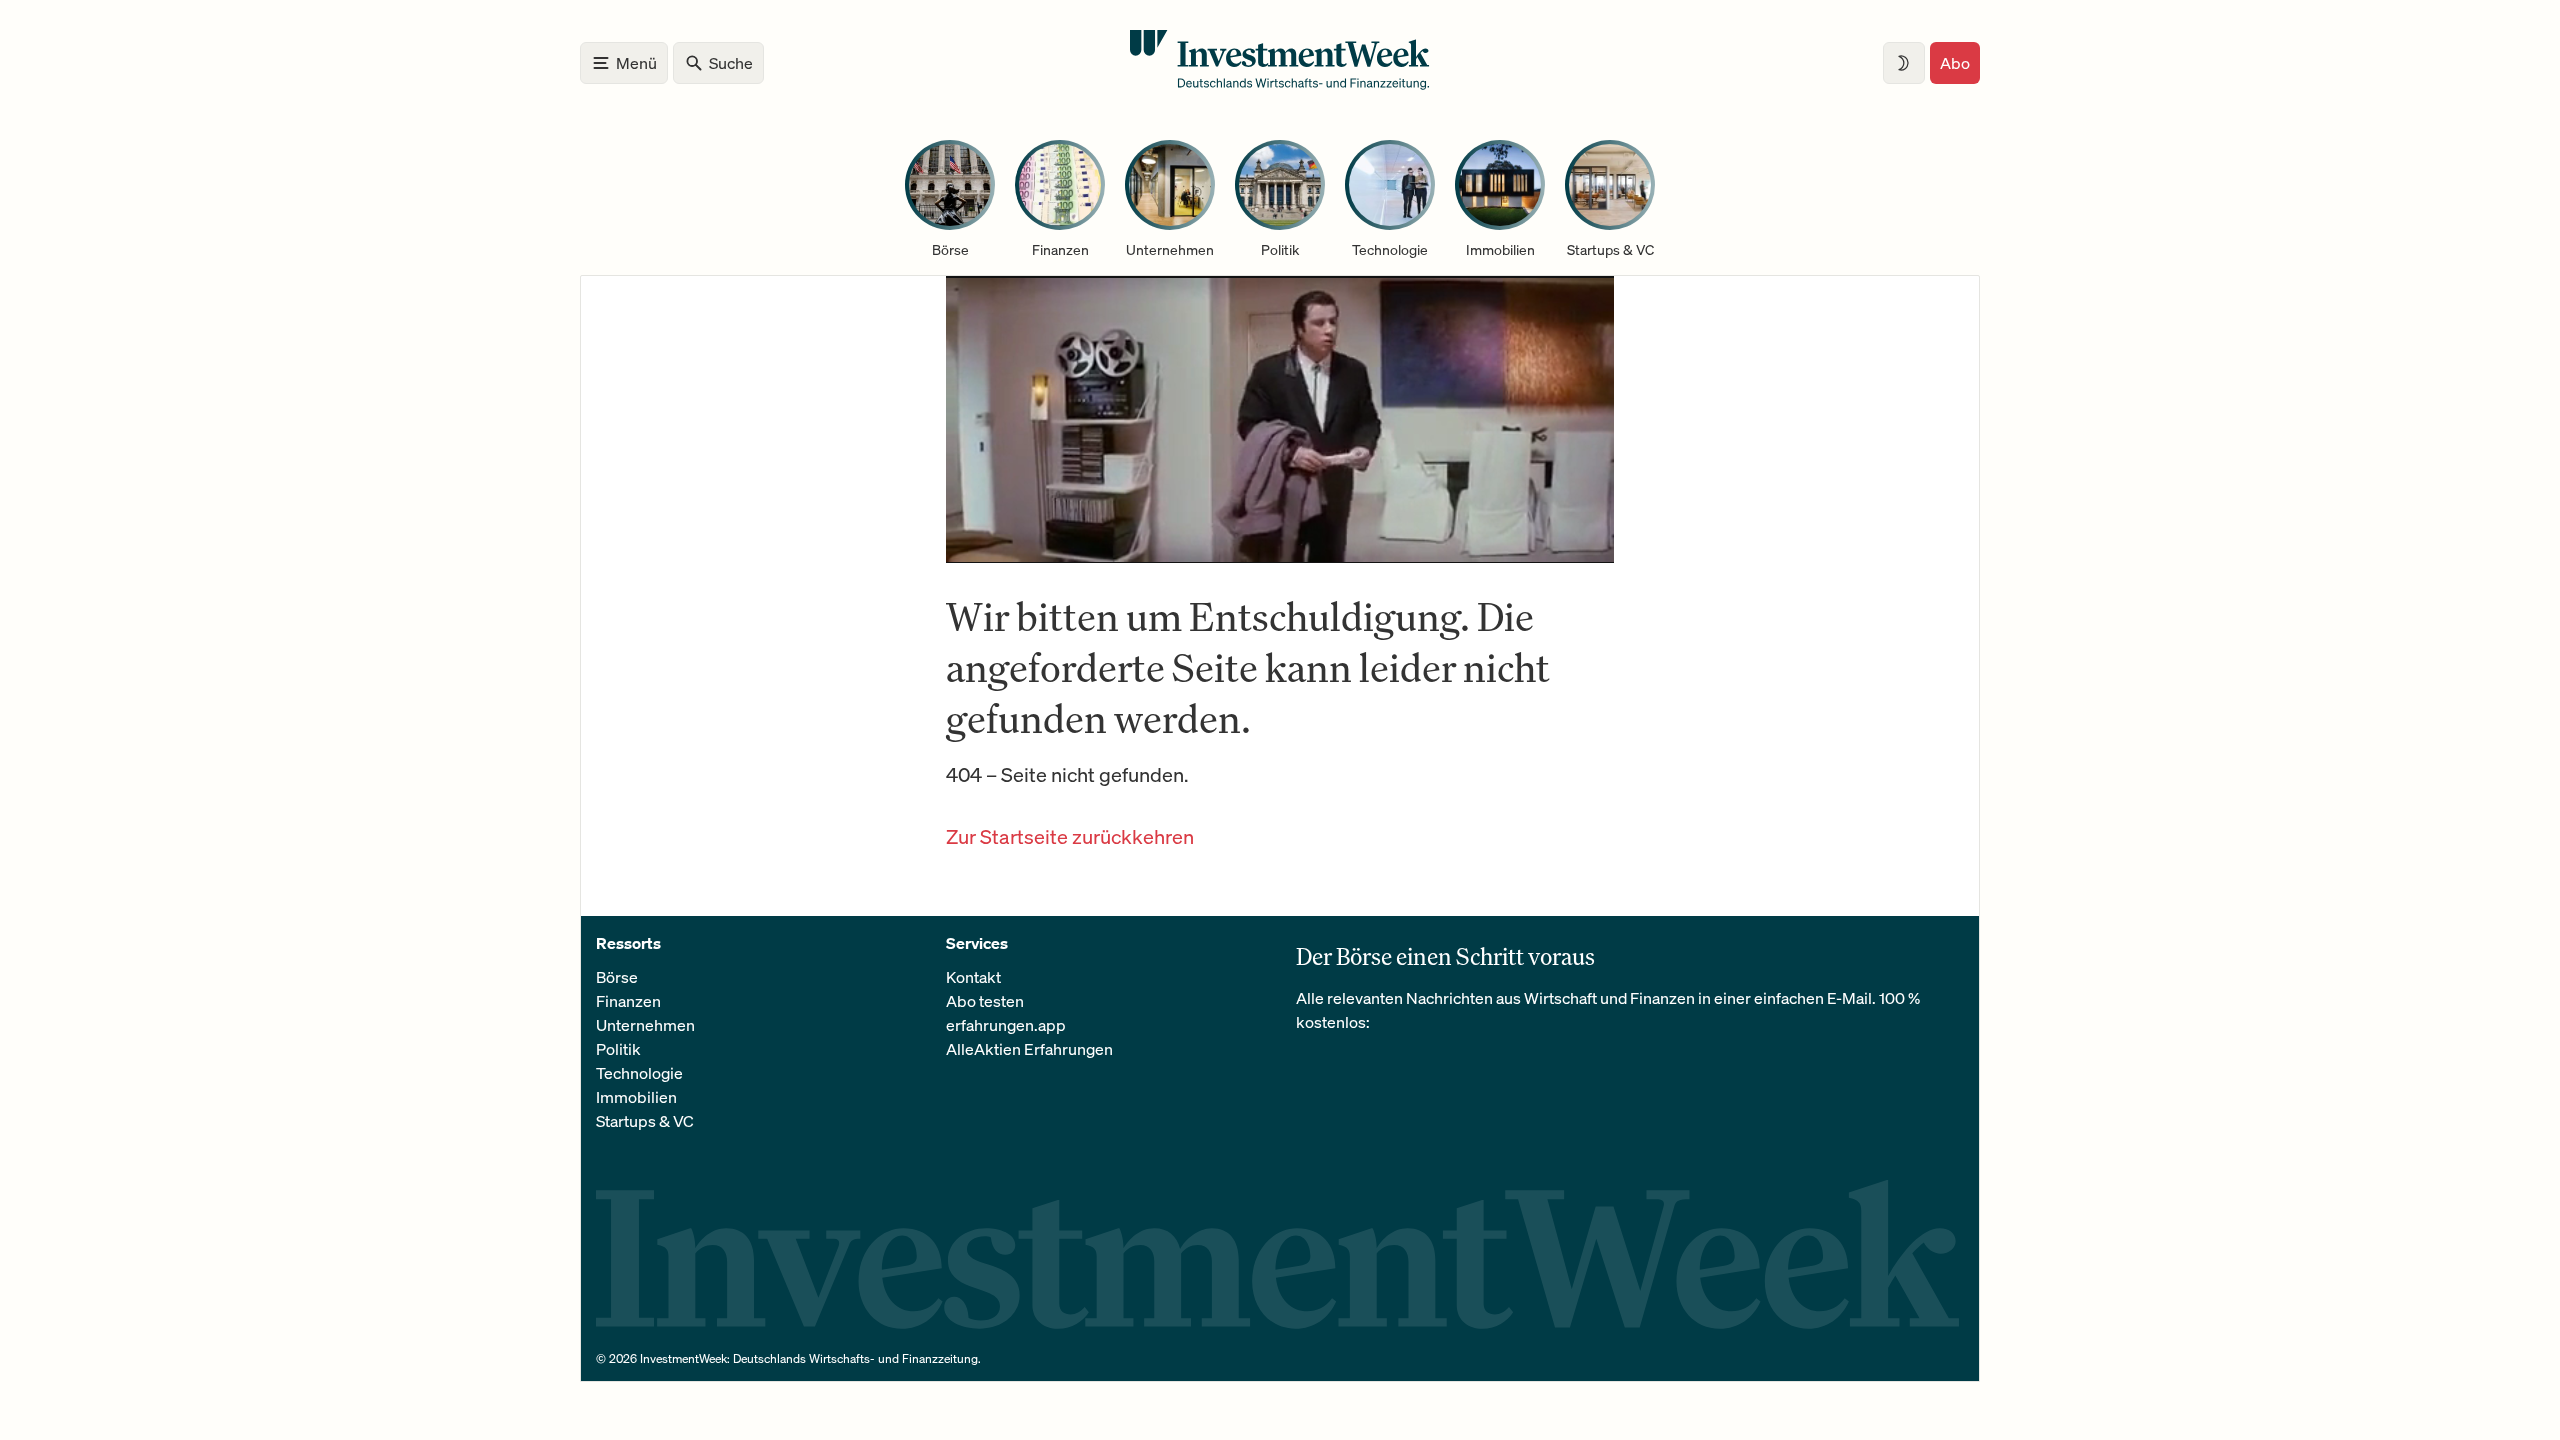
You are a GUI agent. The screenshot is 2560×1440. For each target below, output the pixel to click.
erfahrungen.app (1006, 1025)
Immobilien (636, 1097)
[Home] (1280, 84)
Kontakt (973, 977)
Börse (617, 977)
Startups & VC (645, 1121)
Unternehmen (645, 1025)
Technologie (639, 1073)
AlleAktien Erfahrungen (1029, 1049)
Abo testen (985, 1001)
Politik (618, 1049)
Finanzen (628, 1001)
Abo (1955, 63)
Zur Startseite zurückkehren (1070, 836)
